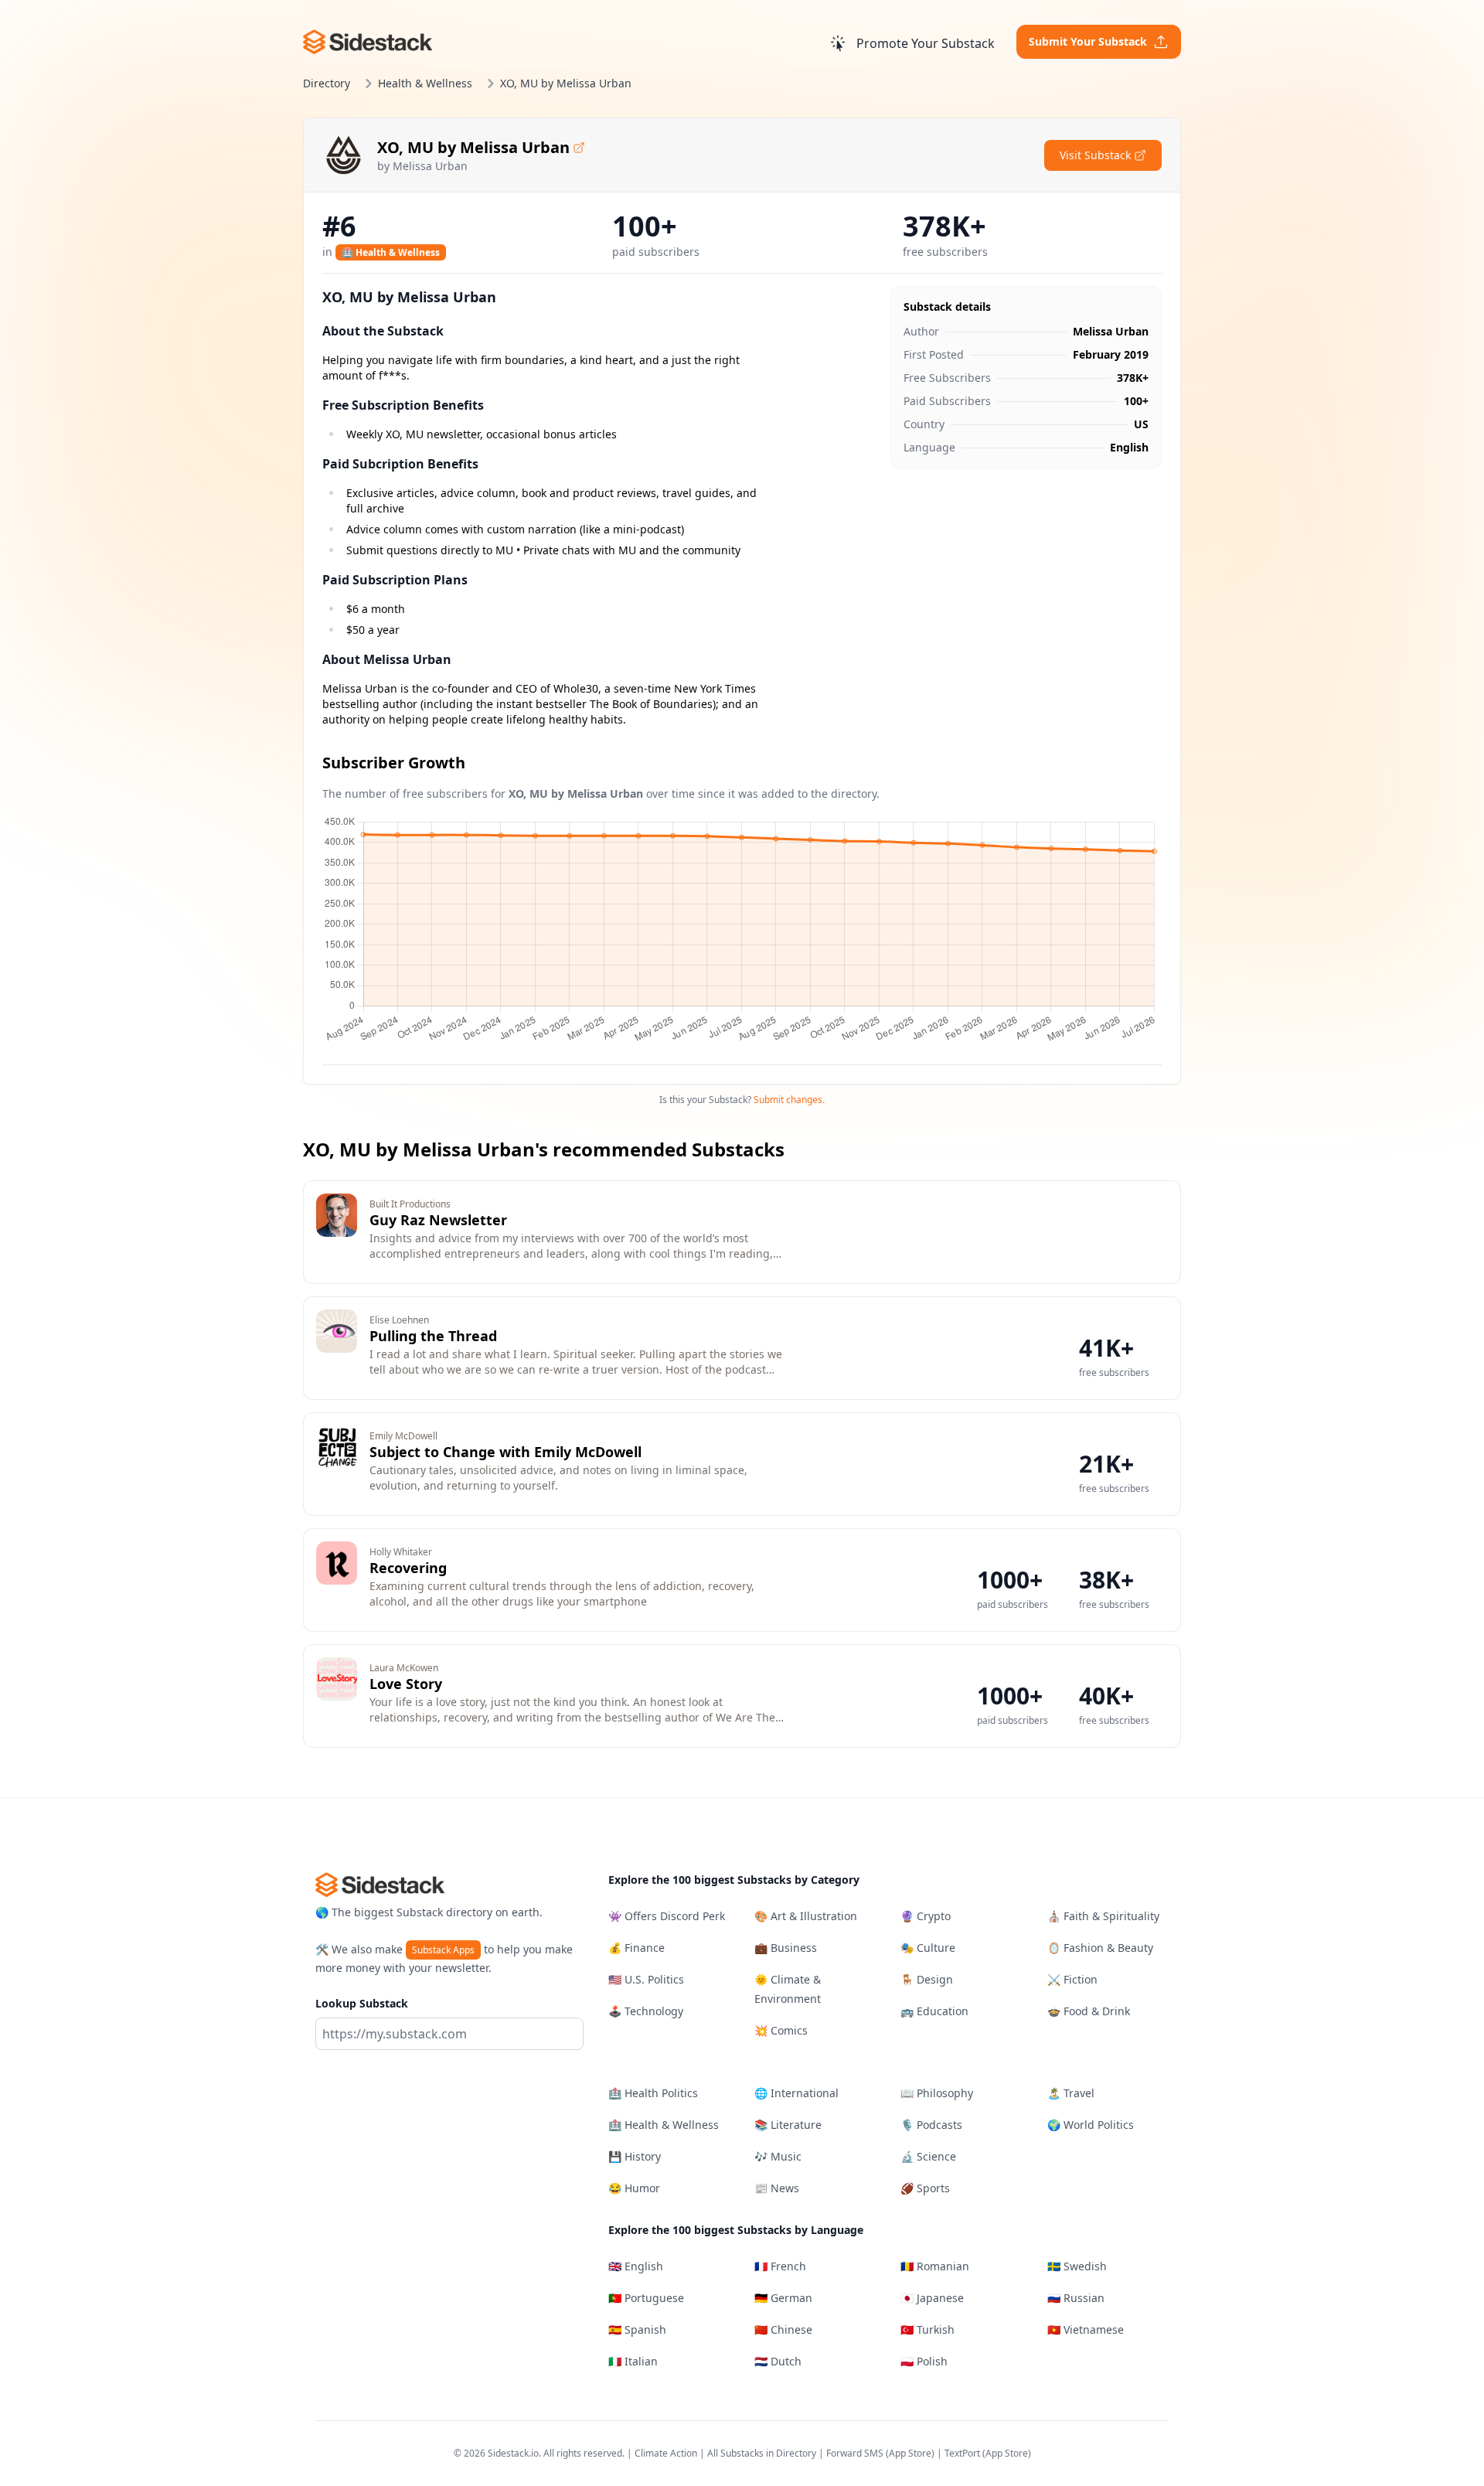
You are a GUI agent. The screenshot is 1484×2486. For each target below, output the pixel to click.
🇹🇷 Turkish (927, 2329)
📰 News (777, 2188)
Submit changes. (789, 1100)
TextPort (962, 2453)
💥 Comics (781, 2030)
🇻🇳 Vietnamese (1086, 2329)
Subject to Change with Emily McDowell (505, 1452)
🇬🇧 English (636, 2266)
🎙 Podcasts (931, 2125)
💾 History (635, 2156)
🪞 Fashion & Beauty (1100, 1948)
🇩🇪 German (783, 2298)
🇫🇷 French (780, 2266)
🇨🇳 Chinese (783, 2329)
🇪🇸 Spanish (637, 2329)
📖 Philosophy (937, 2093)
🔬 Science (928, 2156)
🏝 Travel (1071, 2093)
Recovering (408, 1568)
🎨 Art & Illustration (806, 1916)
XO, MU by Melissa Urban (473, 147)
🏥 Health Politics (653, 2093)
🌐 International (796, 2093)
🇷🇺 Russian (1076, 2298)
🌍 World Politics (1091, 2125)
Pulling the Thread (433, 1336)
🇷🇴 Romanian (935, 2266)
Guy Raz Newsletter (438, 1220)
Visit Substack (1095, 155)
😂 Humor (634, 2188)
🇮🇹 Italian (633, 2361)
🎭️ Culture (928, 1948)
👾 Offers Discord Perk (667, 1916)
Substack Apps (443, 1950)
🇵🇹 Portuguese (646, 2298)
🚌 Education (934, 2011)
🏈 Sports (925, 2188)
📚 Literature (788, 2125)
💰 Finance (636, 1948)
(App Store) (911, 2453)
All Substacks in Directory (762, 2453)
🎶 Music (778, 2156)
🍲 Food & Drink (1089, 2011)
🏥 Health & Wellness (391, 252)
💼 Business (786, 1948)
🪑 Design (927, 1979)
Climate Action (666, 2453)
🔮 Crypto (926, 1916)
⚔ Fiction (1072, 1979)
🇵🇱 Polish (924, 2361)
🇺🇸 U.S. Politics (646, 1979)
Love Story (406, 1684)
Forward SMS (855, 2453)
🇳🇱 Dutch (778, 2361)
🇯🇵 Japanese (932, 2298)
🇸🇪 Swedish (1077, 2266)
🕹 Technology (646, 2011)
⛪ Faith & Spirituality (1103, 1916)
